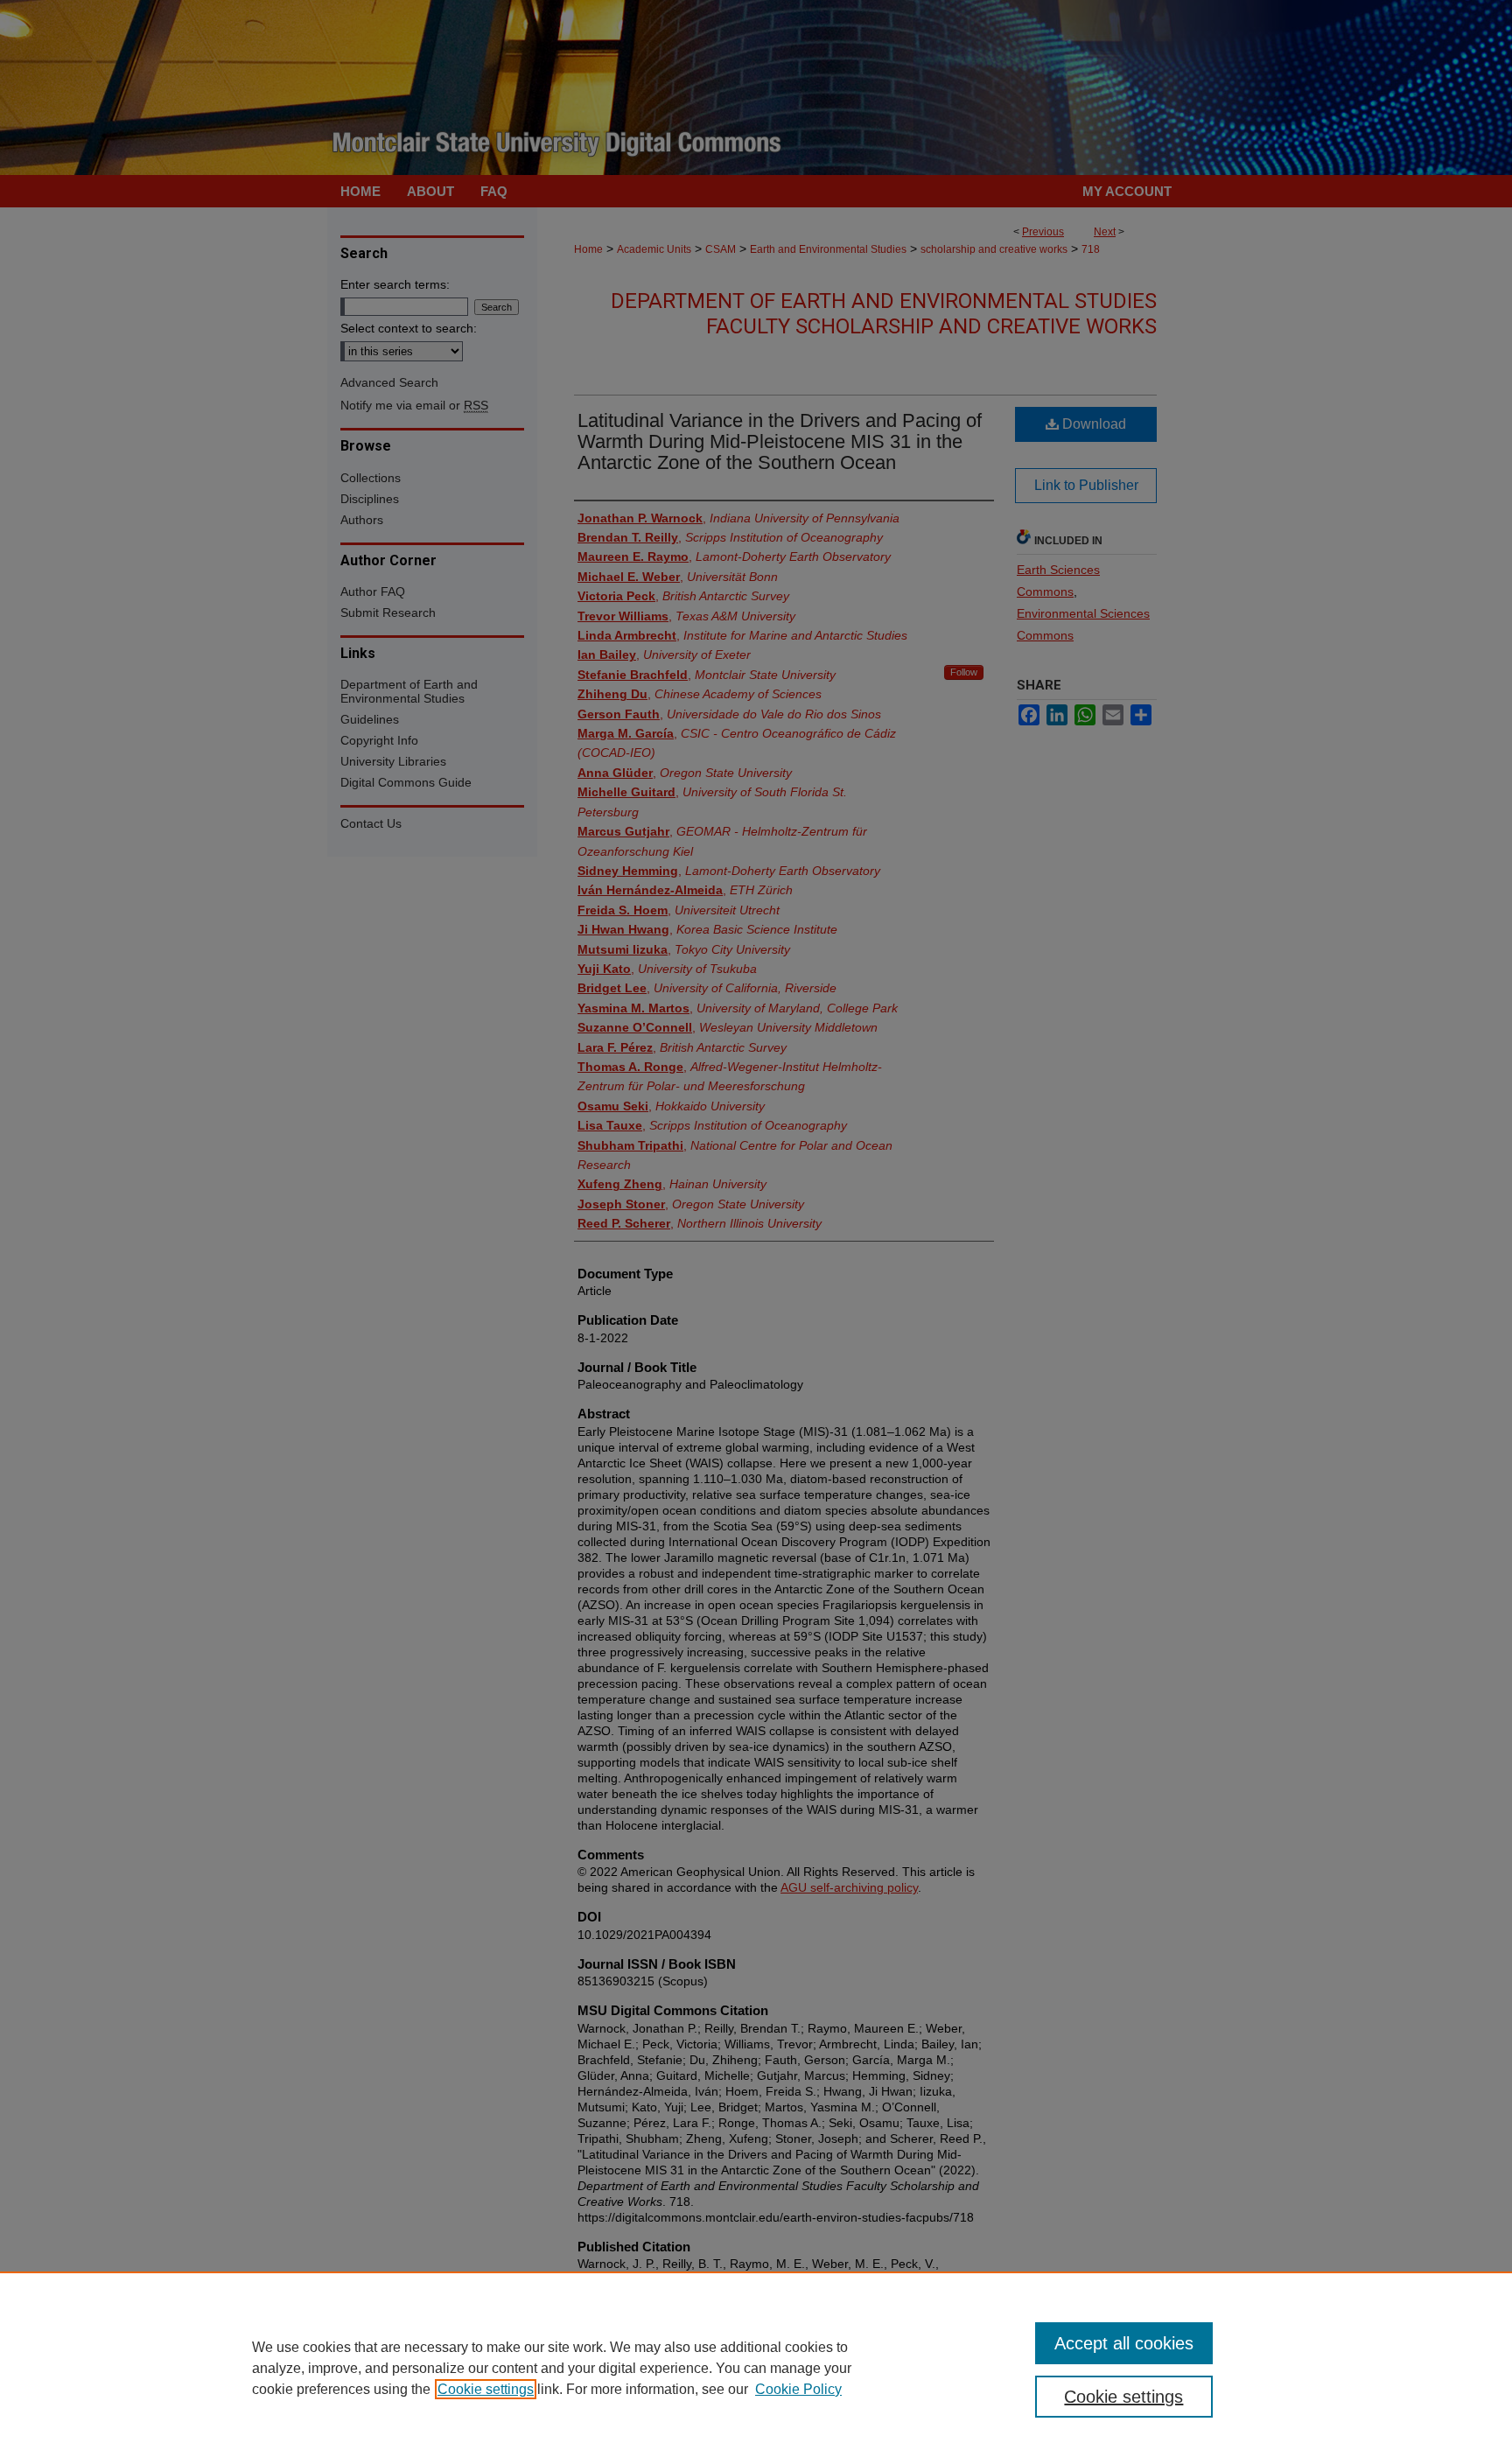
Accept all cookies (1124, 2343)
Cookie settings (486, 2389)
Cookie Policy (798, 2389)
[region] (756, 2368)
